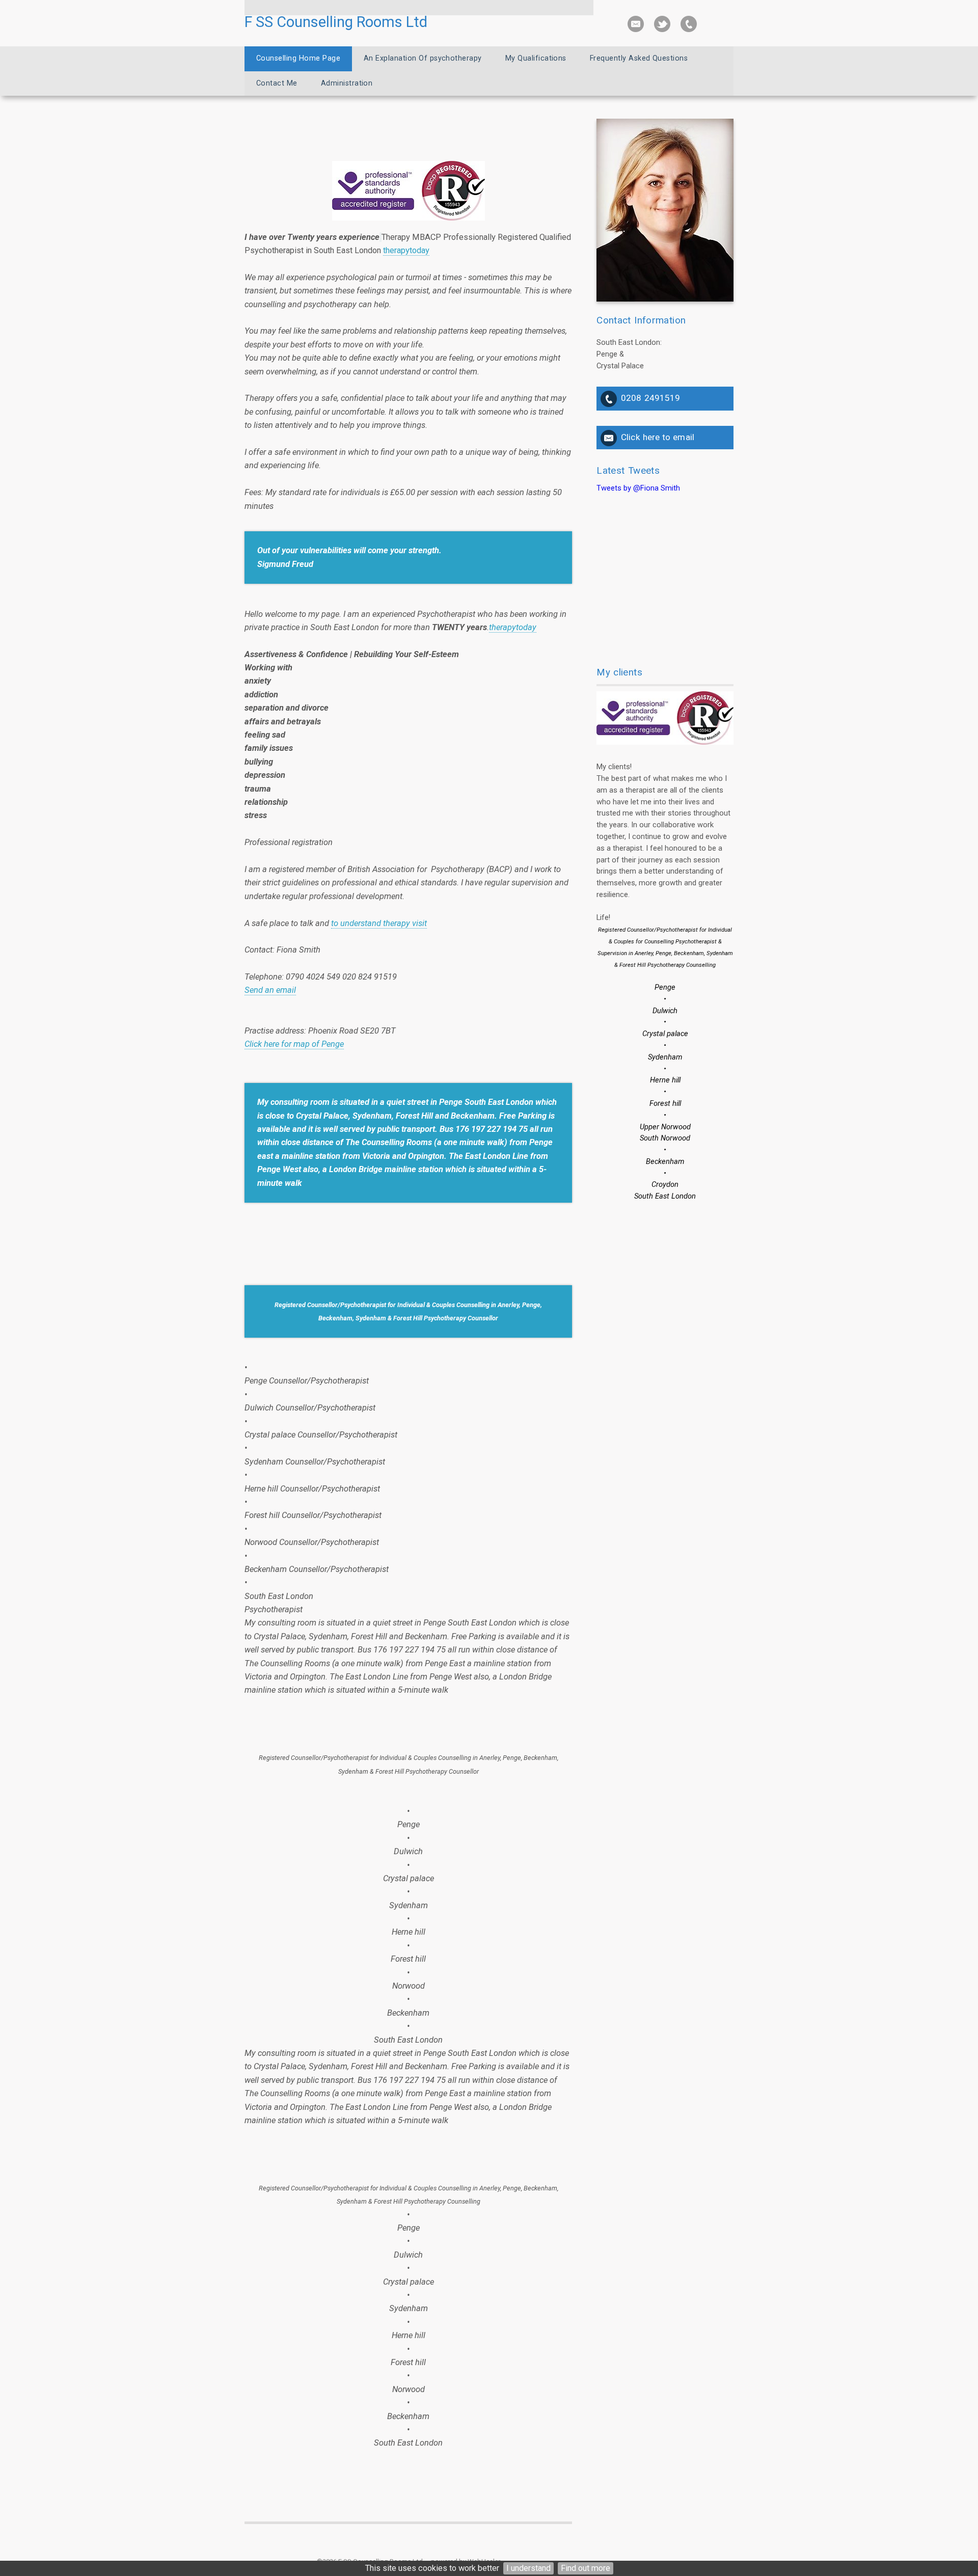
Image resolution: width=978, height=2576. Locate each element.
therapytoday (406, 250)
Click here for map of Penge (294, 1044)
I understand (528, 2568)
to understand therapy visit (379, 923)
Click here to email (658, 437)
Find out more (586, 2568)
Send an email (270, 990)
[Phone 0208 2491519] (689, 24)
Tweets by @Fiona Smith (638, 488)
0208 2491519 (650, 398)
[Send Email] (636, 24)
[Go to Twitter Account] (662, 24)
